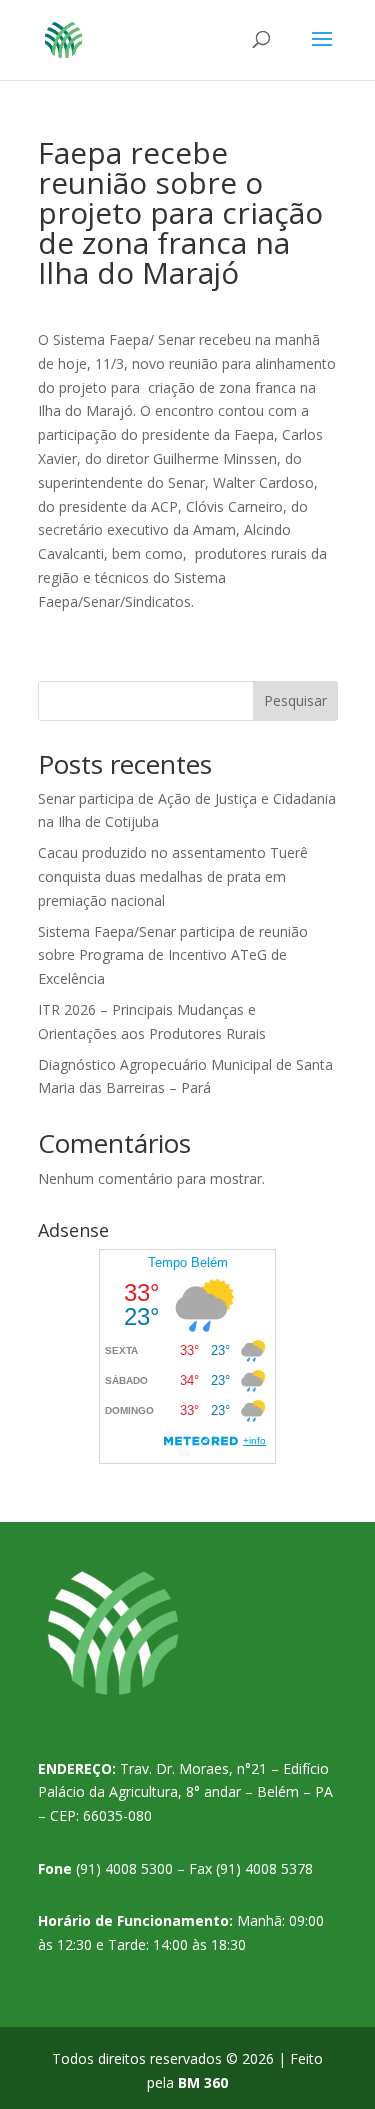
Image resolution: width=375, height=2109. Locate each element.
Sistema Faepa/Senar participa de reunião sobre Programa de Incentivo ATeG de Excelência (173, 955)
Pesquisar (295, 700)
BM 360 (203, 2082)
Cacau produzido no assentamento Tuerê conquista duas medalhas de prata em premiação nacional (173, 876)
